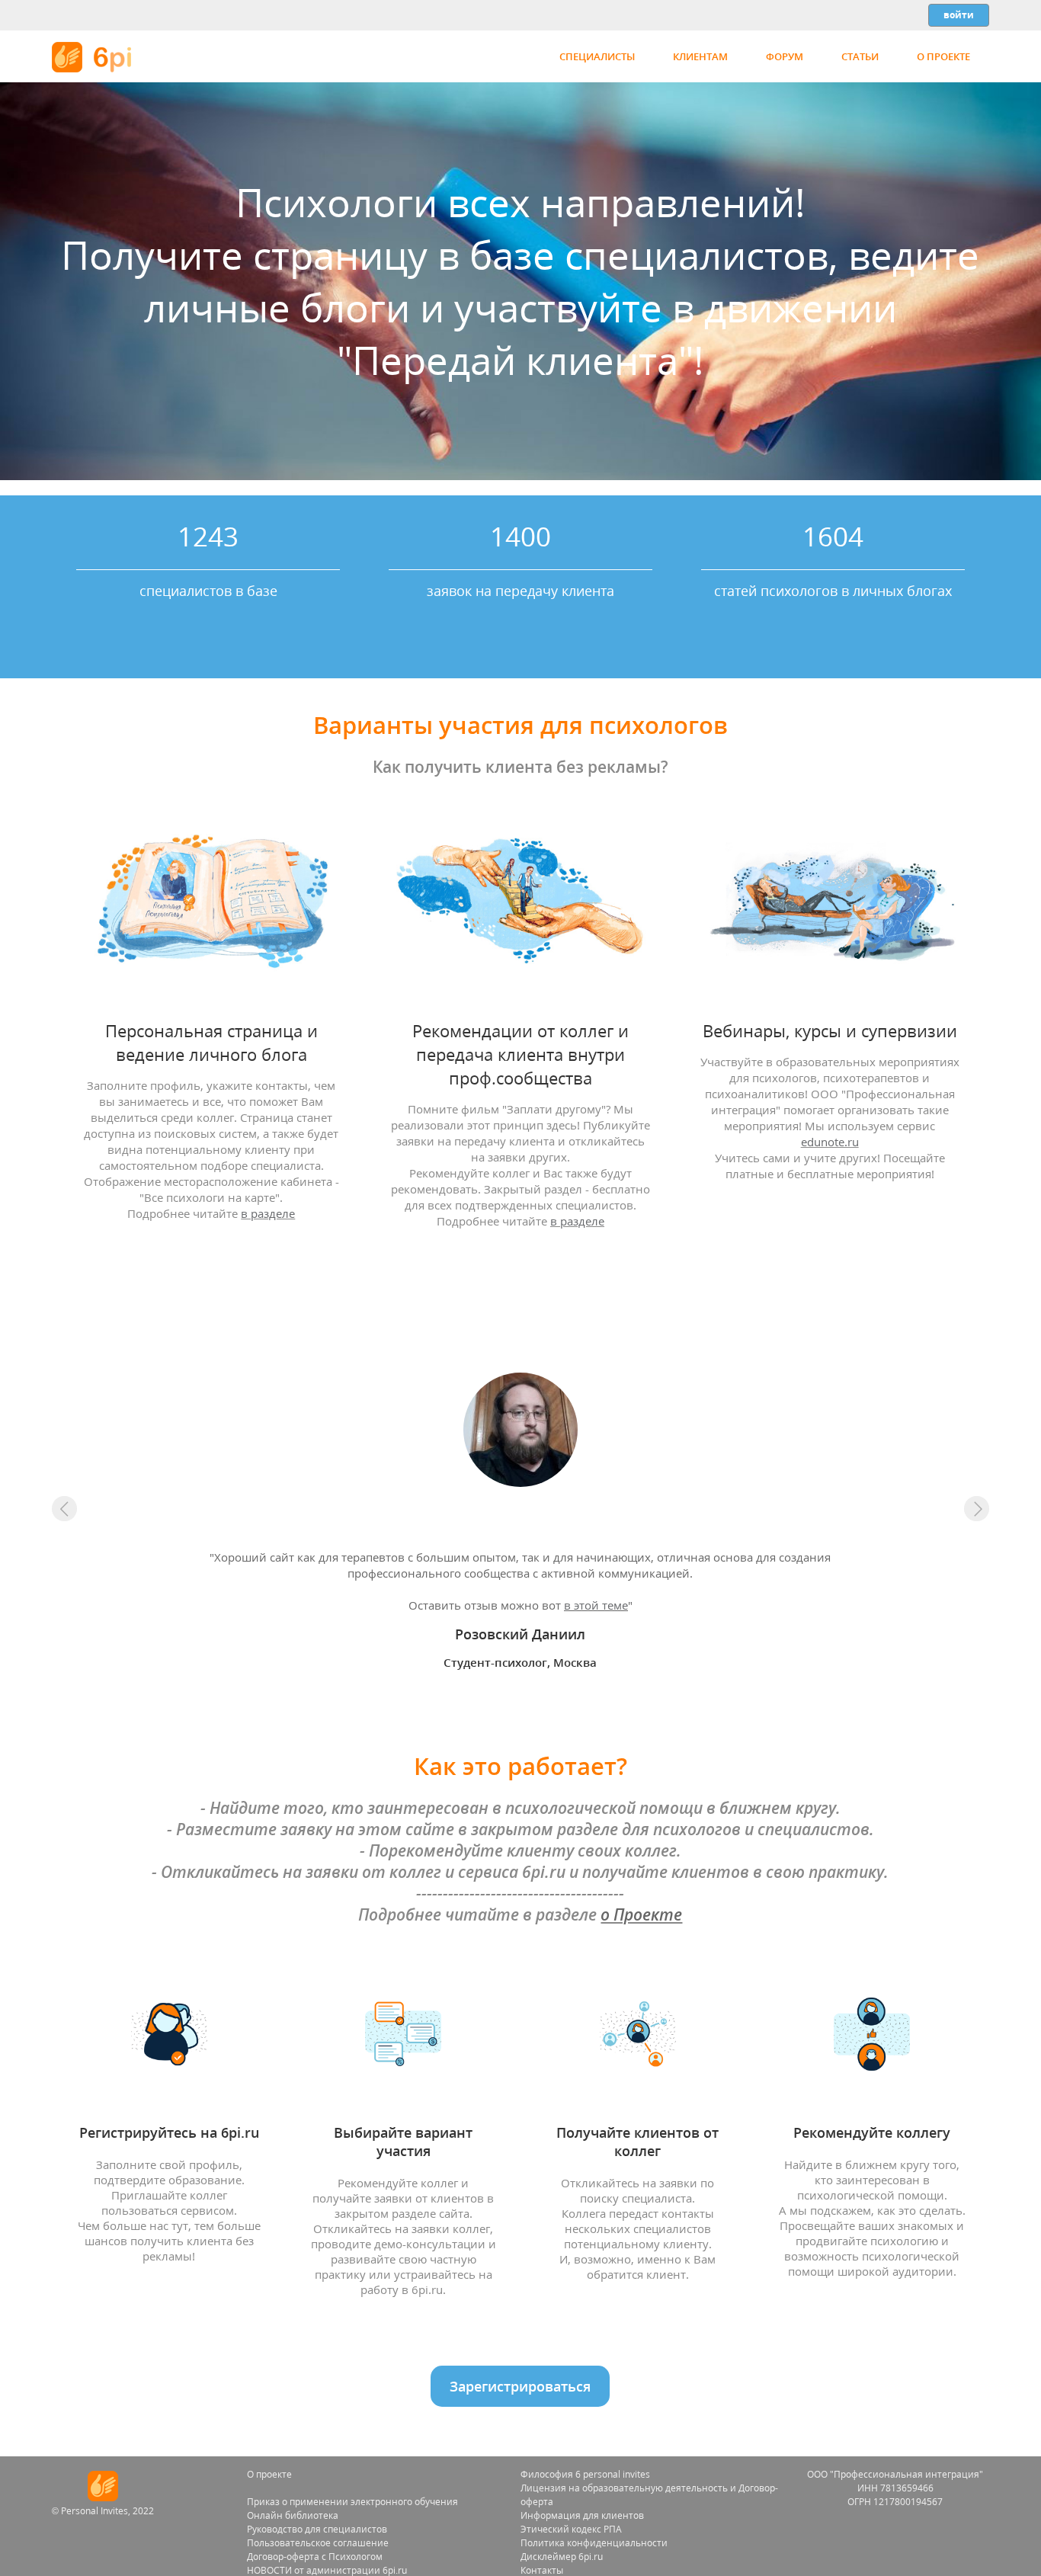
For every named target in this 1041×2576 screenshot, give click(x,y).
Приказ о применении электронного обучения (352, 2502)
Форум (785, 56)
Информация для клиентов (582, 2515)
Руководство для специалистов (317, 2529)
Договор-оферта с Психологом (315, 2557)
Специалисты (597, 56)
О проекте (943, 56)
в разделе (268, 1214)
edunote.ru (830, 1142)
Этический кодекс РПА (571, 2529)
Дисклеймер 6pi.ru (562, 2557)
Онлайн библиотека (293, 2515)
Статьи (860, 56)
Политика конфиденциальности (594, 2543)
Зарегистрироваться (520, 2386)
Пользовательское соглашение (318, 2543)
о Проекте (641, 1914)
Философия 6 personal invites (585, 2474)
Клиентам (700, 56)
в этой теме (596, 1605)
